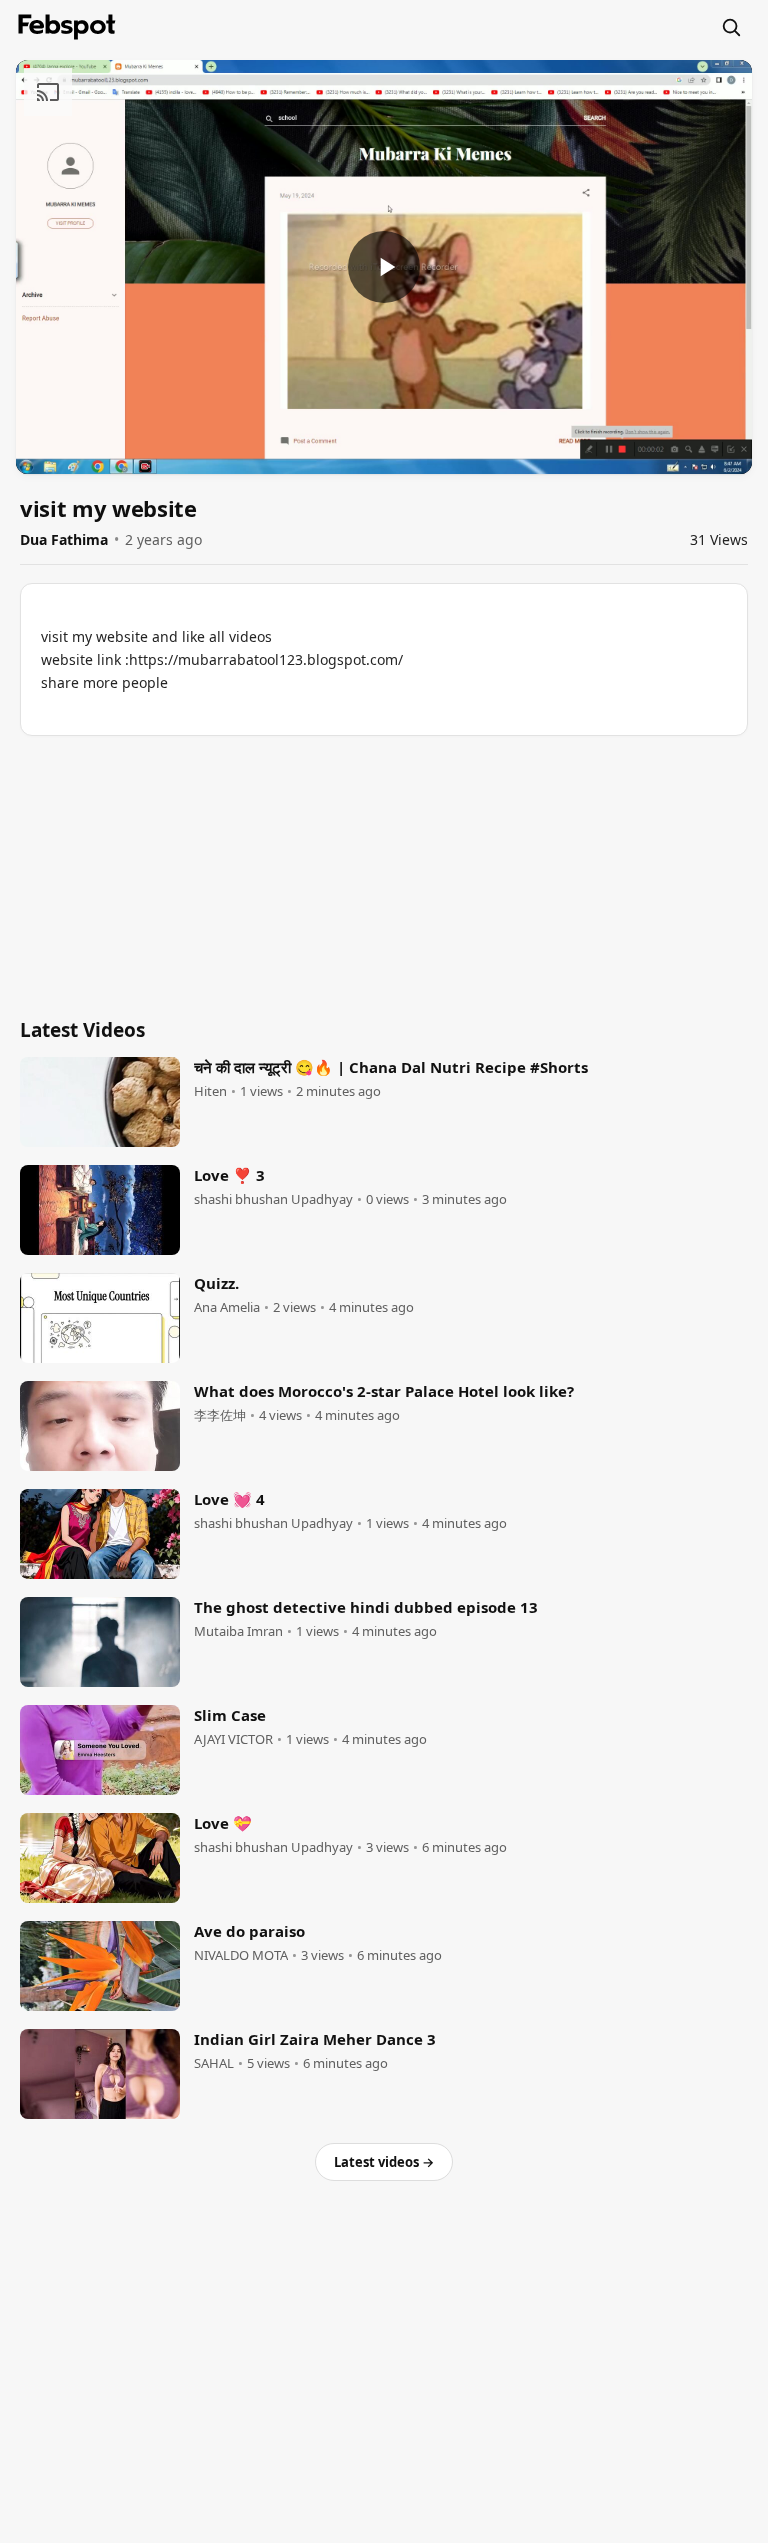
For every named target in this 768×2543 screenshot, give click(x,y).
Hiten (210, 1091)
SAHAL (214, 2063)
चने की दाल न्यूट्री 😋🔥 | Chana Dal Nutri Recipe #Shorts (391, 1067)
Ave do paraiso (249, 1931)
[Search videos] (731, 27)
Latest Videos (82, 1030)
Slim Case (230, 1715)
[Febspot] (67, 27)
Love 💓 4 (229, 1499)
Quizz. (216, 1283)
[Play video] (384, 267)
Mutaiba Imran (238, 1631)
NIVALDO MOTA (241, 1955)
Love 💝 (223, 1823)
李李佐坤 (220, 1415)
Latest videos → (384, 2162)
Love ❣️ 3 (229, 1175)
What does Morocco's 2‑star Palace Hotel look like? (384, 1391)
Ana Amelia (227, 1307)
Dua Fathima (64, 539)
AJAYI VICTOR (233, 1739)
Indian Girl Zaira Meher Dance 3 (315, 2039)
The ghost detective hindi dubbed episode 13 (366, 1607)
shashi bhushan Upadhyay (273, 1199)
